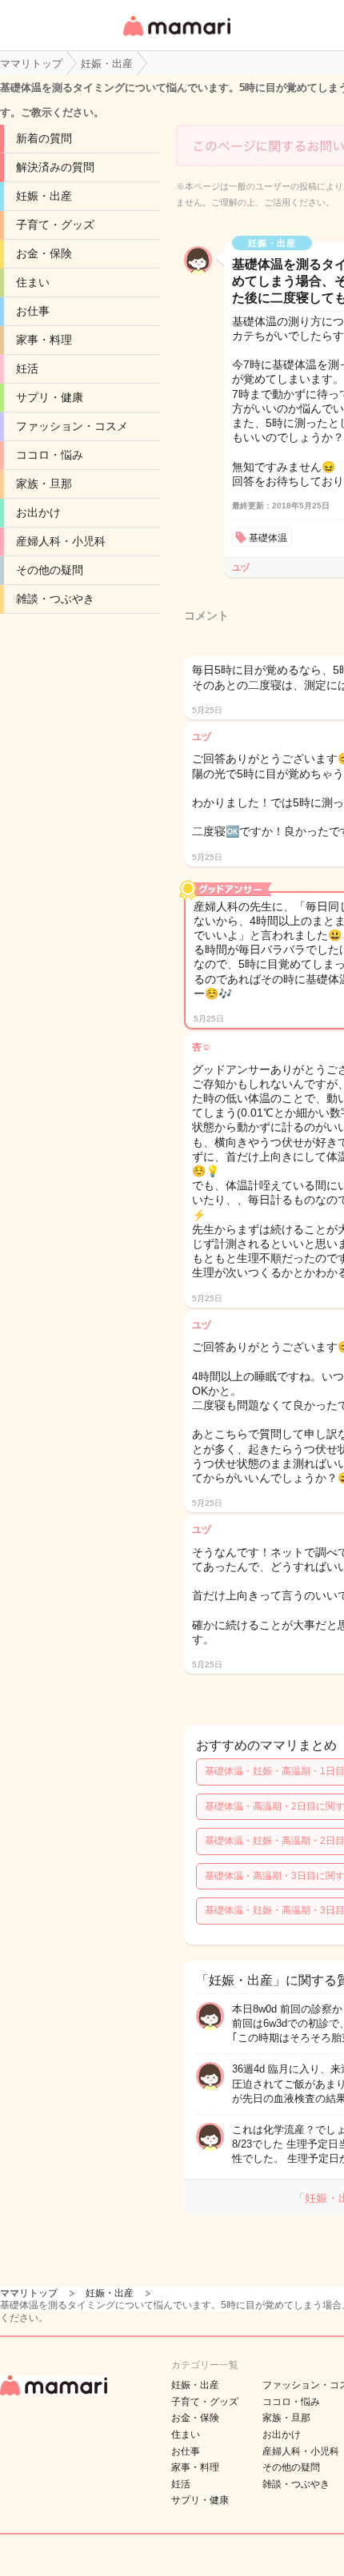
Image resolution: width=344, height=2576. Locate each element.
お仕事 (33, 311)
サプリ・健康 (50, 397)
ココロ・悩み (50, 455)
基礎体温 (268, 538)
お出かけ (38, 512)
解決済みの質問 (55, 167)
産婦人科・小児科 (61, 541)
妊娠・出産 (44, 196)
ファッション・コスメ (72, 426)
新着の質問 (44, 138)
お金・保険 (44, 253)
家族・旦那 (44, 484)
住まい (33, 282)
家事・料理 (44, 340)
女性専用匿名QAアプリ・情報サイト (176, 37)
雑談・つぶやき (55, 599)
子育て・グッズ (55, 225)
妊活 (27, 368)
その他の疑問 (50, 570)
